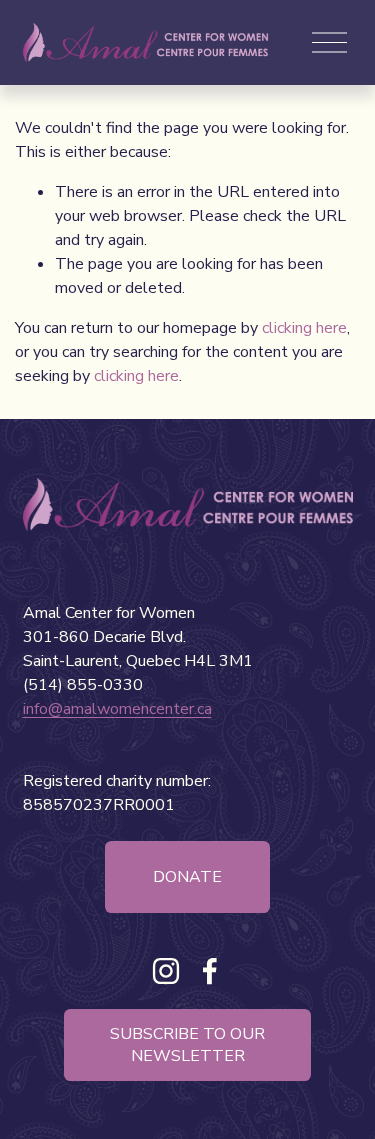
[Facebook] (210, 971)
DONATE (187, 877)
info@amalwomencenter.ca (117, 709)
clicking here (304, 328)
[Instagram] (166, 971)
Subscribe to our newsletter (187, 1045)
